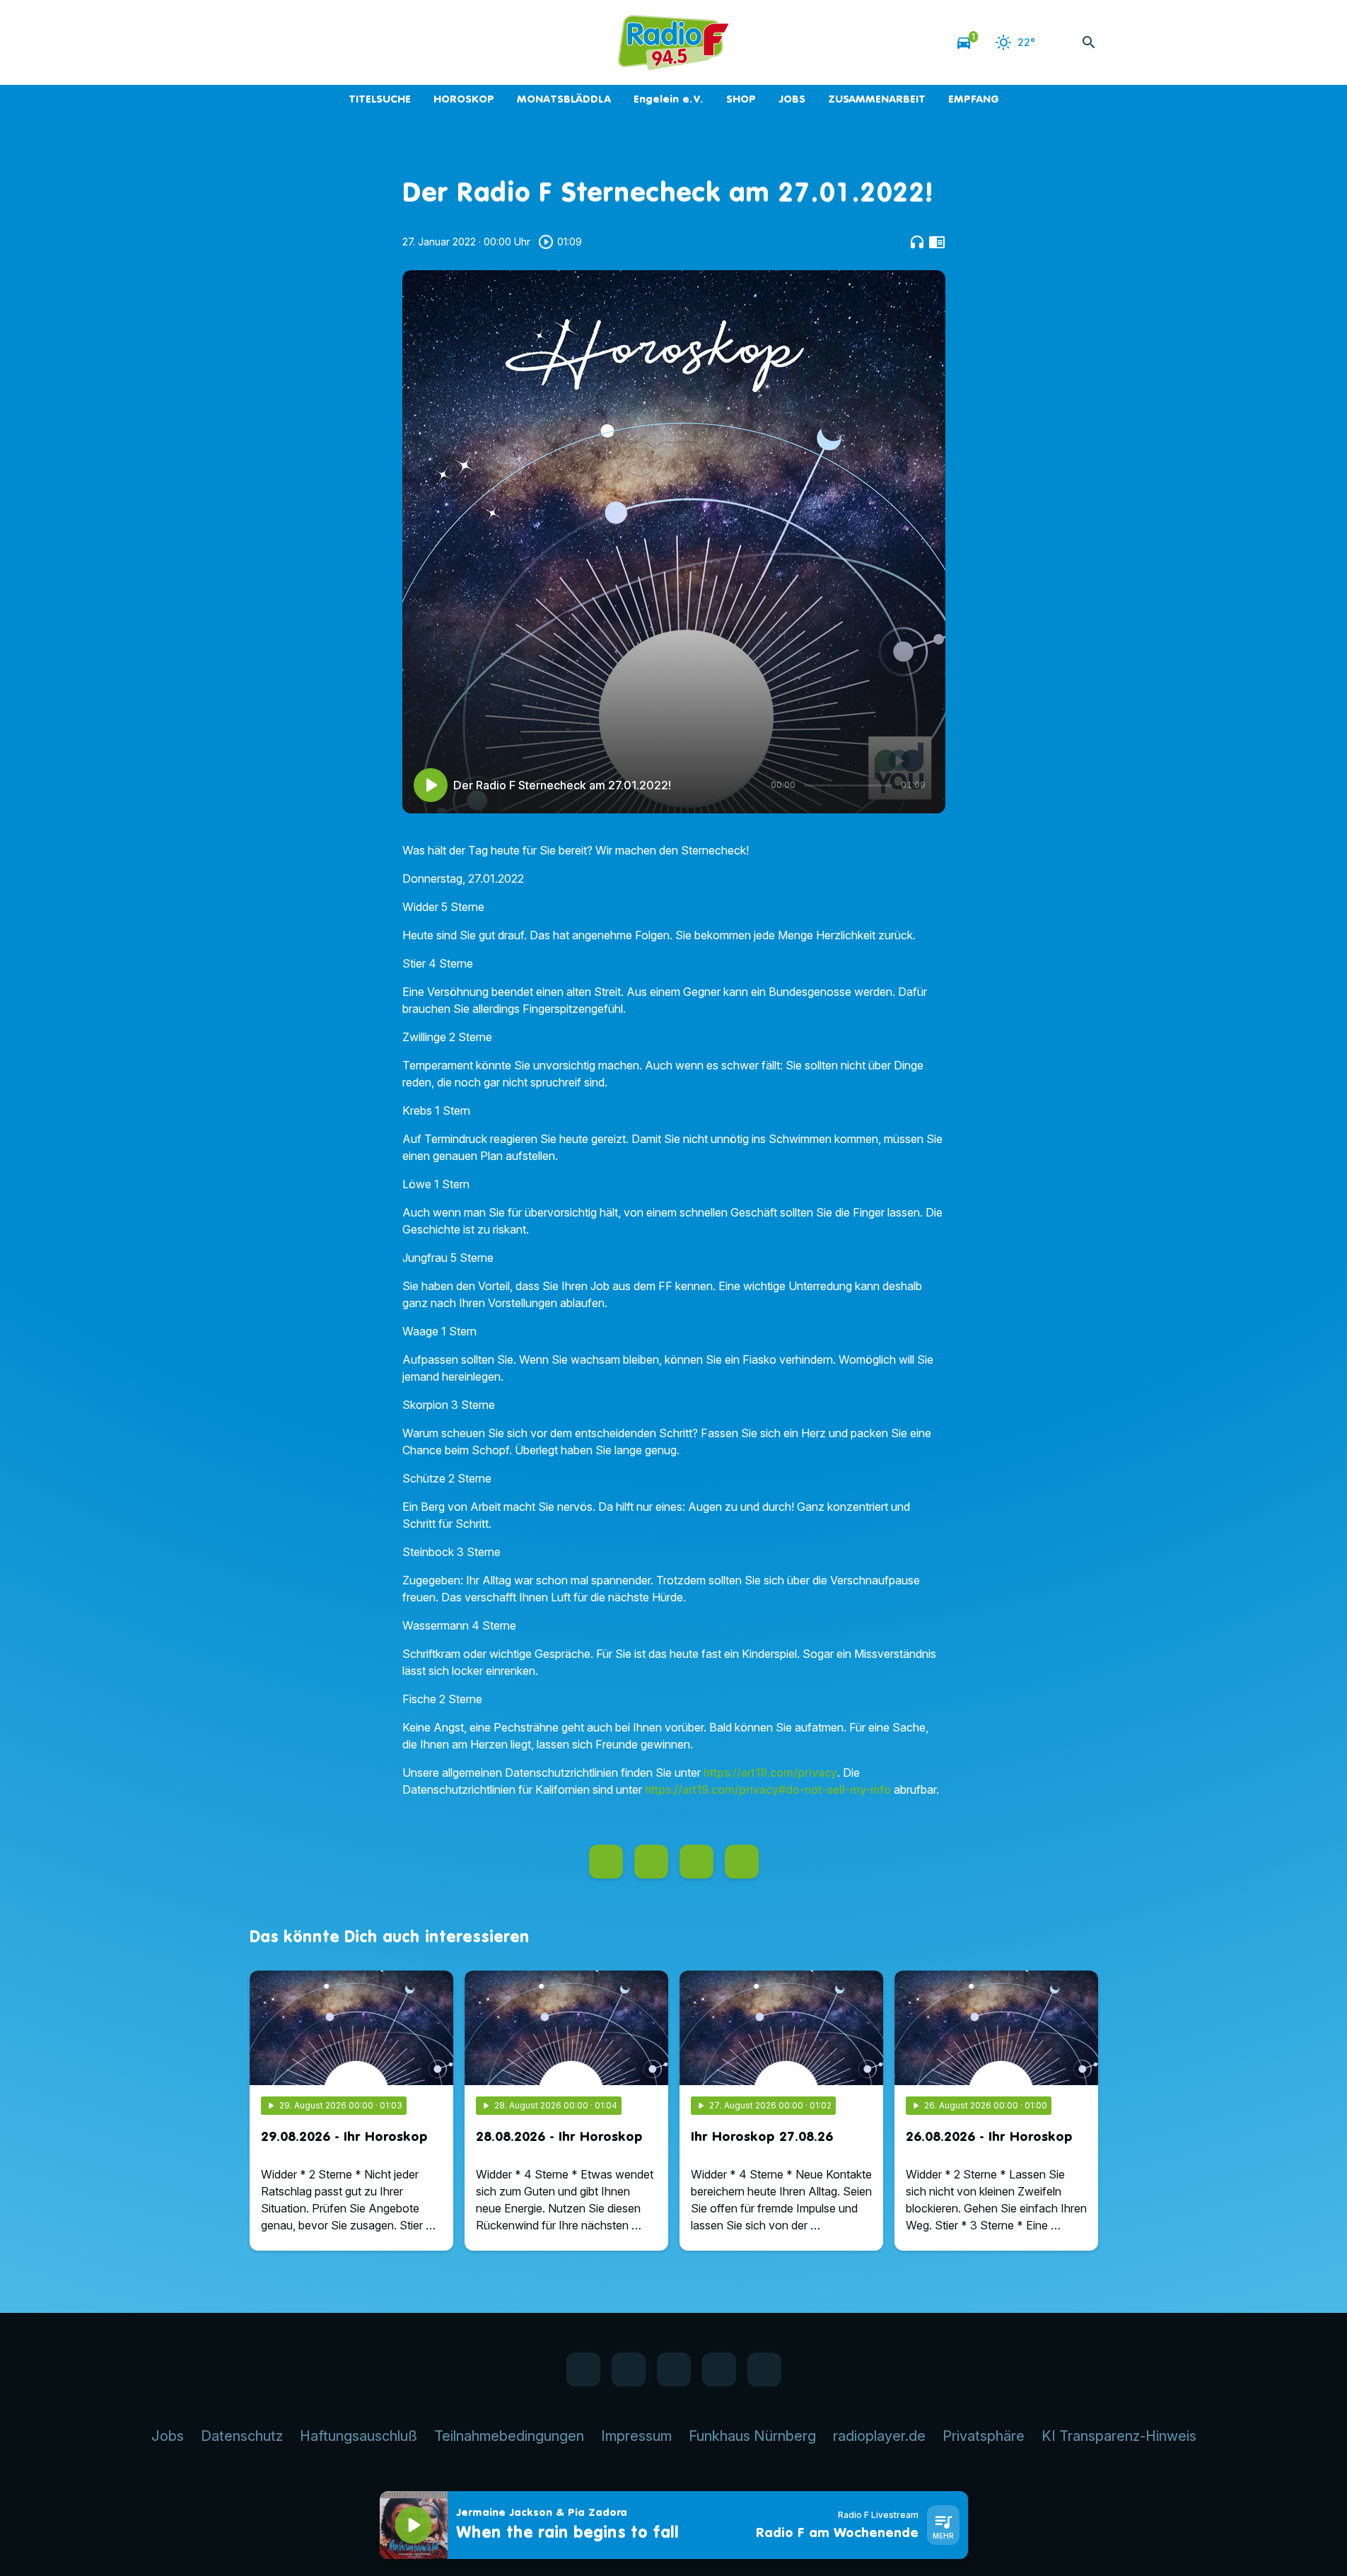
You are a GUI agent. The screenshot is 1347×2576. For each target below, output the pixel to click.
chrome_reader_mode (937, 242)
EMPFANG (974, 99)
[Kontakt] (377, 42)
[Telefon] (349, 42)
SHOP (741, 99)
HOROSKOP (464, 99)
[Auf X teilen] (651, 1862)
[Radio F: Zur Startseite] (674, 42)
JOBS (792, 99)
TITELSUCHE (380, 99)
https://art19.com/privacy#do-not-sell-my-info (768, 1789)
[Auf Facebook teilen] (606, 1862)
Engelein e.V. (669, 99)
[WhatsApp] (292, 42)
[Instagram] (320, 42)
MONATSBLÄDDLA (564, 99)
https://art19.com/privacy (770, 1773)
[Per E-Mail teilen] (742, 1862)
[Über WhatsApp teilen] (696, 1862)
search (1089, 42)
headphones (917, 242)
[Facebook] (264, 42)
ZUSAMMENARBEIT (877, 99)
